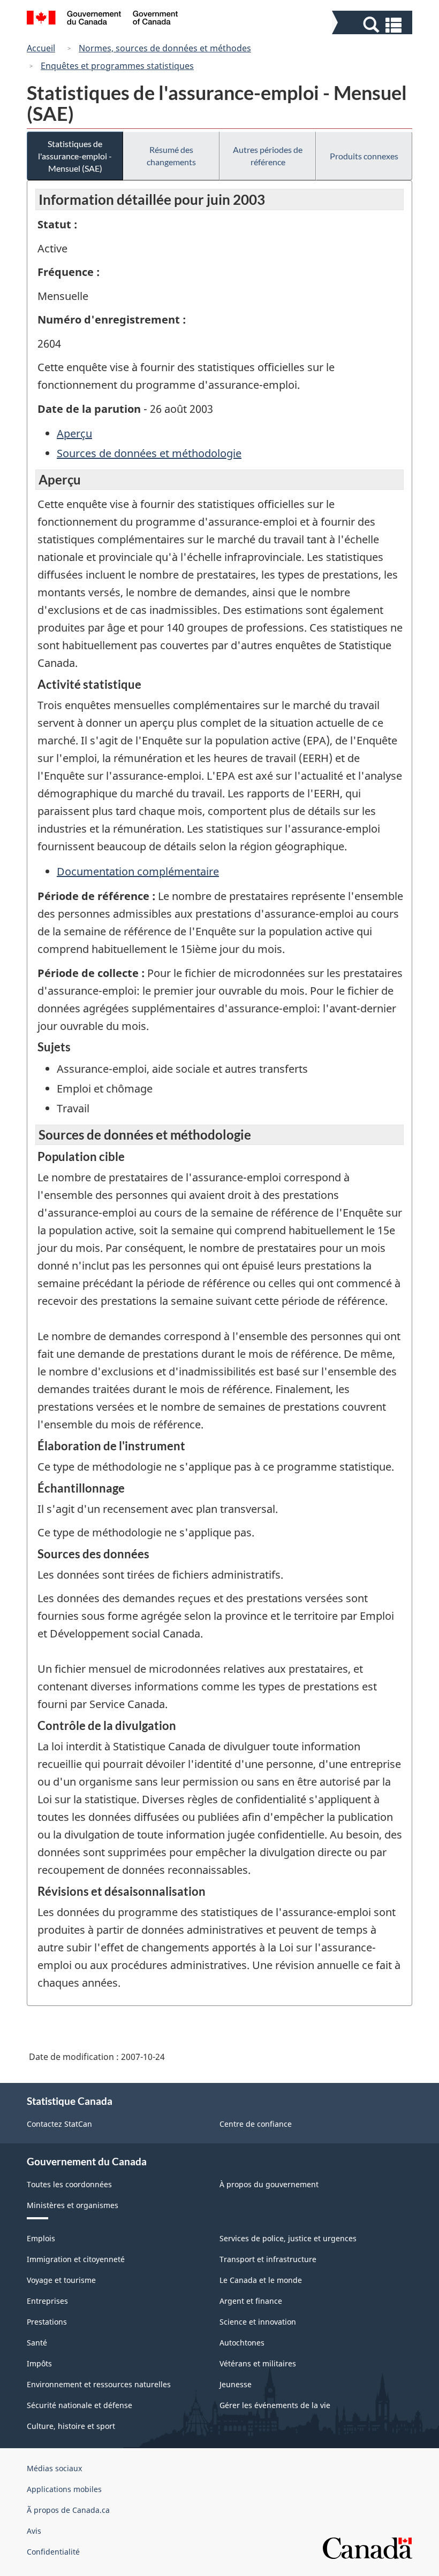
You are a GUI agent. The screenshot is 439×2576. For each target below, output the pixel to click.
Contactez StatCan (59, 2124)
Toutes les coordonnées (69, 2184)
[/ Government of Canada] (103, 19)
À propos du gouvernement (269, 2184)
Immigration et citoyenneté (76, 2259)
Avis (34, 2531)
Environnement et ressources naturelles (99, 2384)
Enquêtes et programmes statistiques (117, 66)
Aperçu (74, 433)
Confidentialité (53, 2552)
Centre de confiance (256, 2124)
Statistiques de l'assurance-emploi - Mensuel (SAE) (75, 156)
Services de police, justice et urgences (288, 2238)
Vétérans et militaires (258, 2363)
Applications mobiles (64, 2489)
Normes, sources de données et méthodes (165, 48)
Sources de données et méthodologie (149, 453)
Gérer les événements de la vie (275, 2405)
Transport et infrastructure (268, 2259)
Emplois (41, 2238)
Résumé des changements (171, 156)
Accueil (41, 48)
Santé (37, 2343)
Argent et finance (251, 2301)
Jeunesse (236, 2384)
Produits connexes (364, 156)
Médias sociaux (54, 2468)
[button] (373, 25)
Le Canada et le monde (261, 2280)
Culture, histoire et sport (71, 2426)
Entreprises (47, 2301)
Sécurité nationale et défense (80, 2405)
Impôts (39, 2363)
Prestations (47, 2322)
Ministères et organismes (73, 2205)
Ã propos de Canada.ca (68, 2510)
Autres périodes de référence (268, 156)
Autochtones (242, 2343)
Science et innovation (258, 2322)
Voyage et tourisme (61, 2280)
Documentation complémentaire (138, 871)
